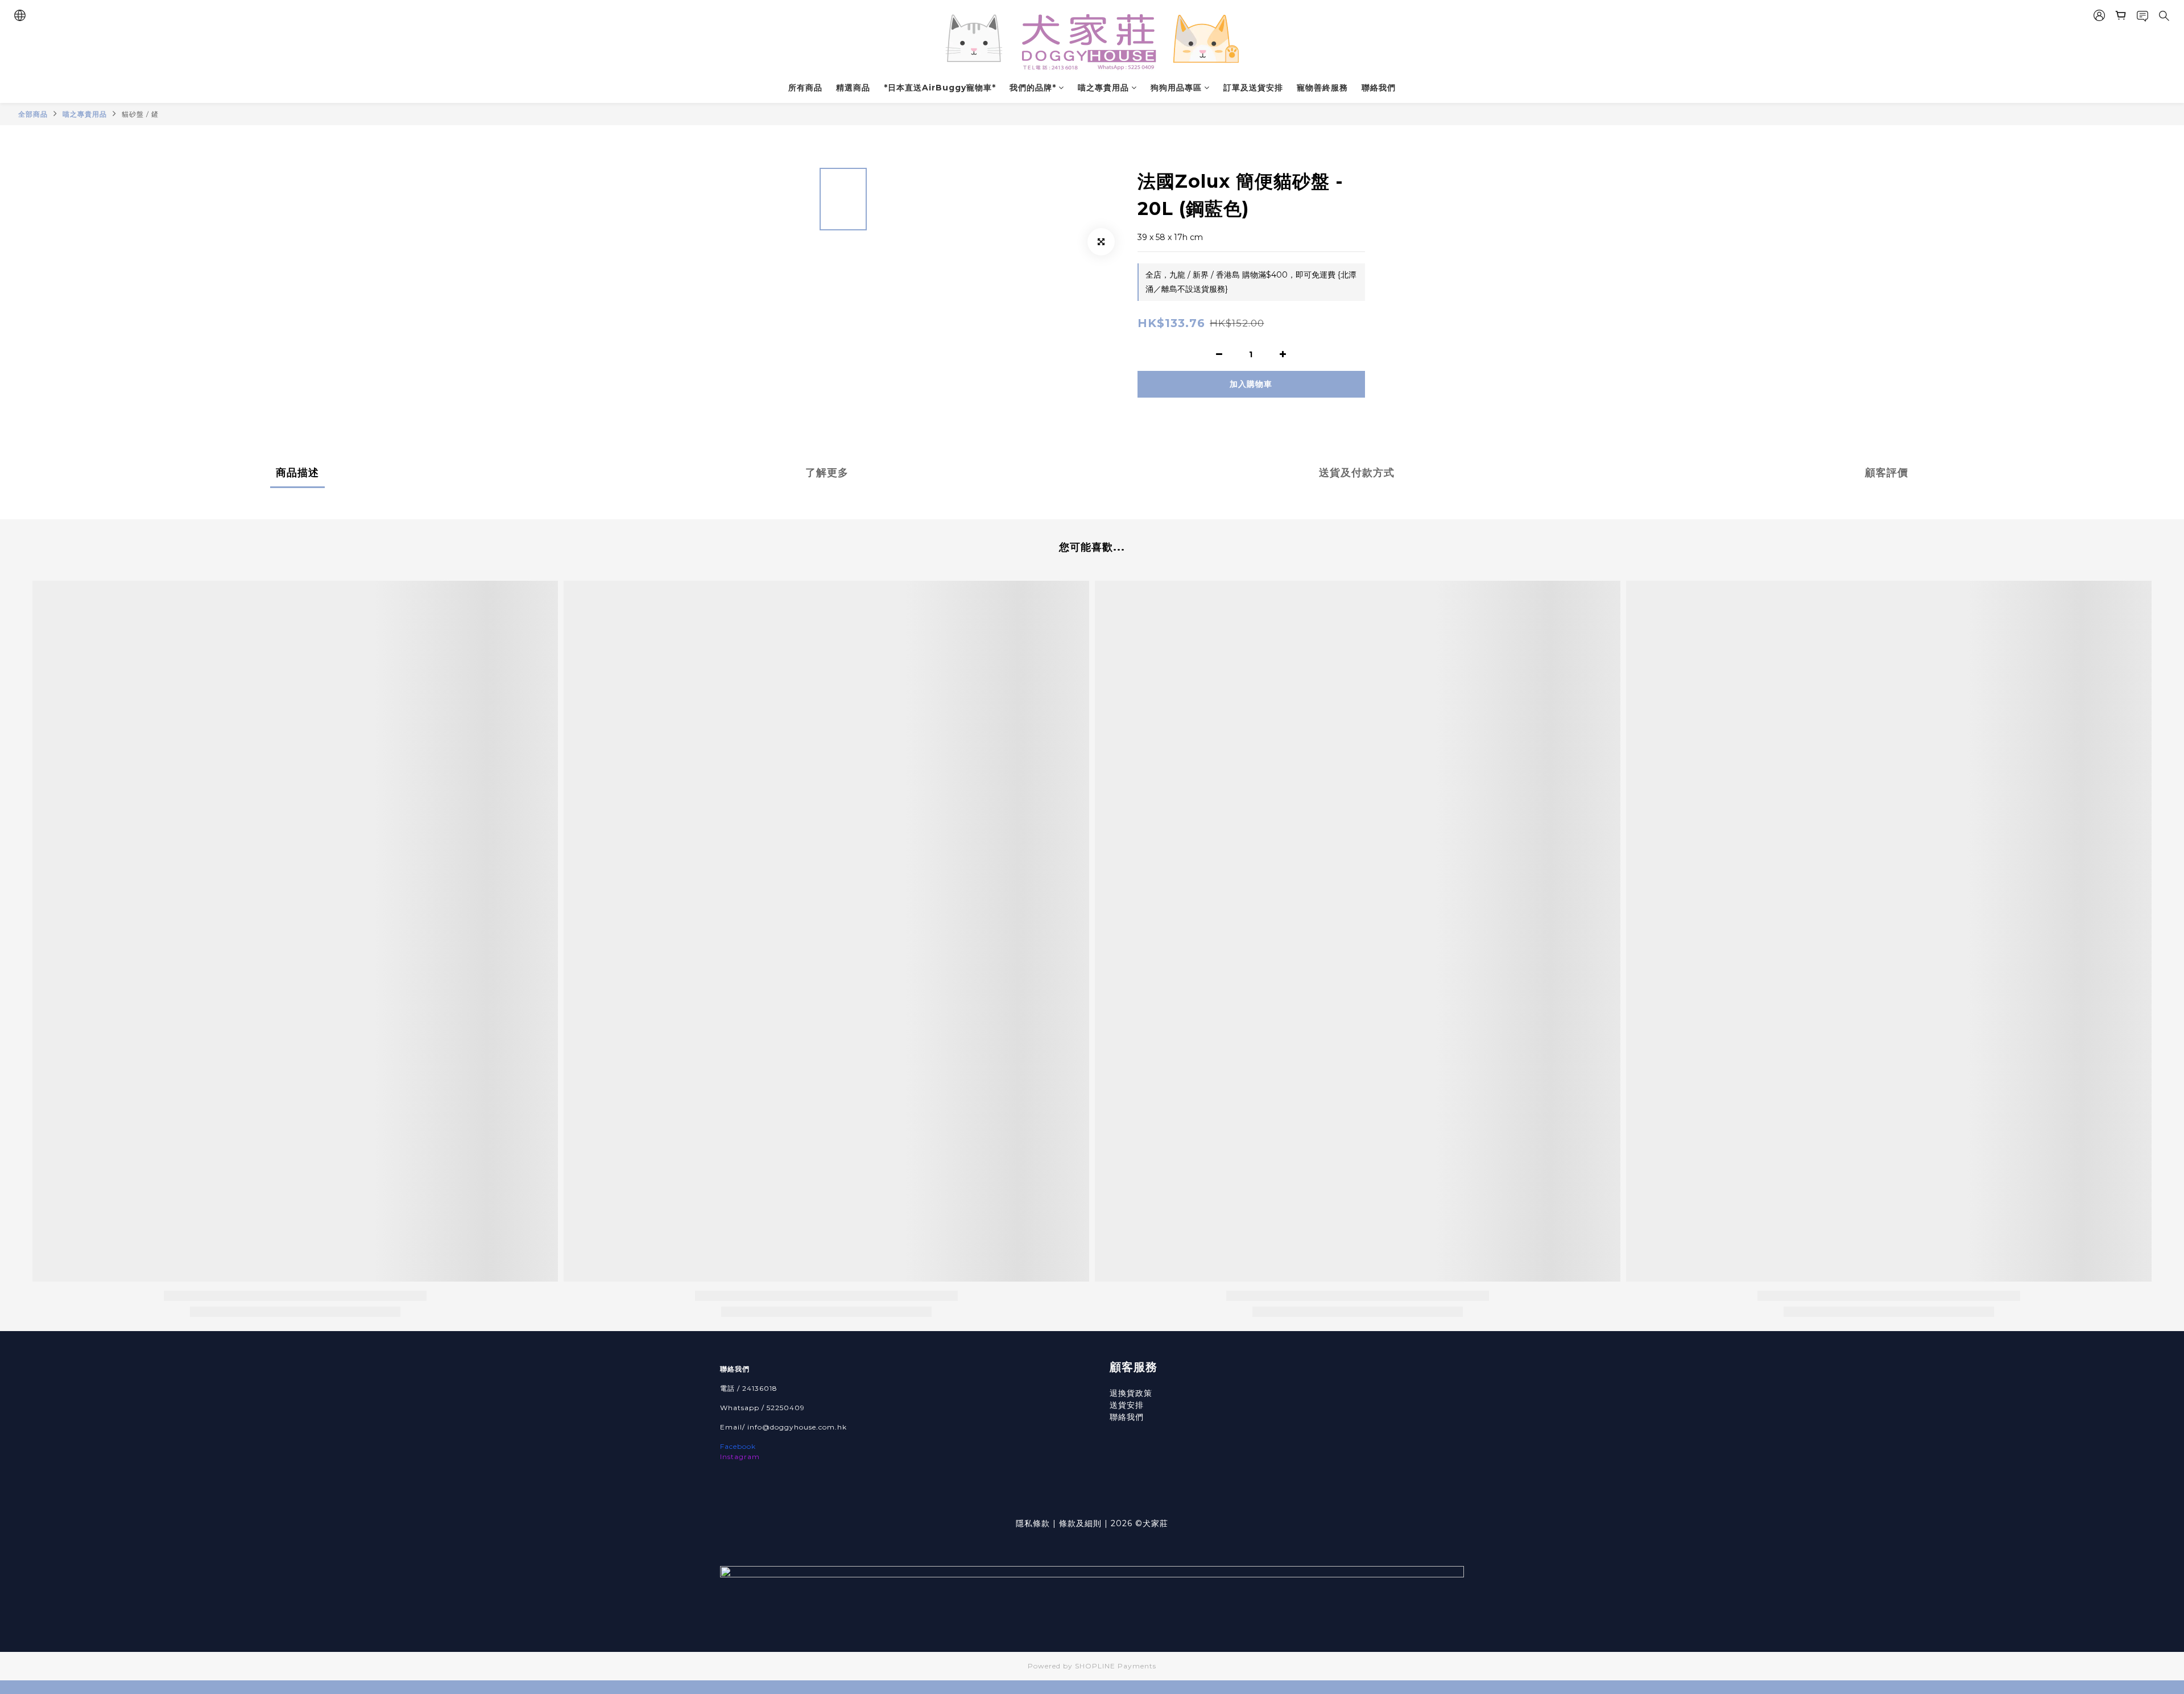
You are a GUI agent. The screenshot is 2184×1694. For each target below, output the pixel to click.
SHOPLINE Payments (1116, 1666)
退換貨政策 (1131, 1393)
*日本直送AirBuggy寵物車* (940, 88)
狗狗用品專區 (1176, 88)
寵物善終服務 (1322, 88)
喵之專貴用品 (1103, 88)
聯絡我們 (1379, 88)
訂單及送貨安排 (1253, 88)
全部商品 (33, 114)
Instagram (740, 1457)
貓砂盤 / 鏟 (140, 114)
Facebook (738, 1446)
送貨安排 (1127, 1405)
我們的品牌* (1033, 88)
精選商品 (853, 88)
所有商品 (805, 88)
